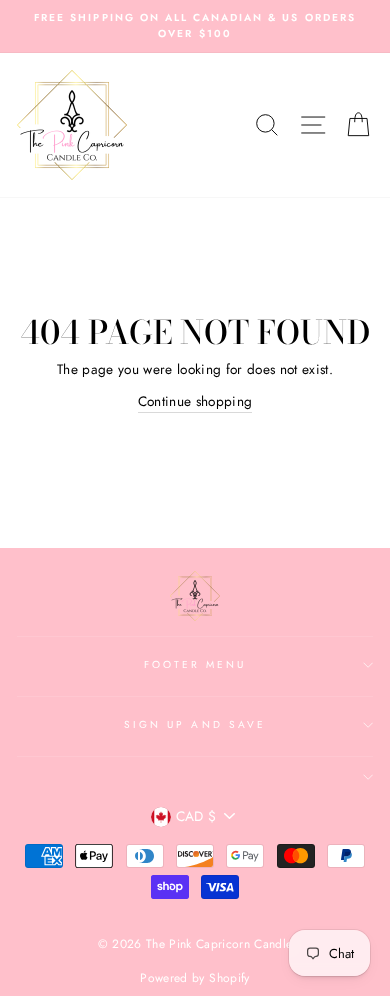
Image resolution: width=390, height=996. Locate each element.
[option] (195, 26)
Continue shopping (195, 401)
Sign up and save (195, 724)
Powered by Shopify (194, 978)
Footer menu (195, 664)
